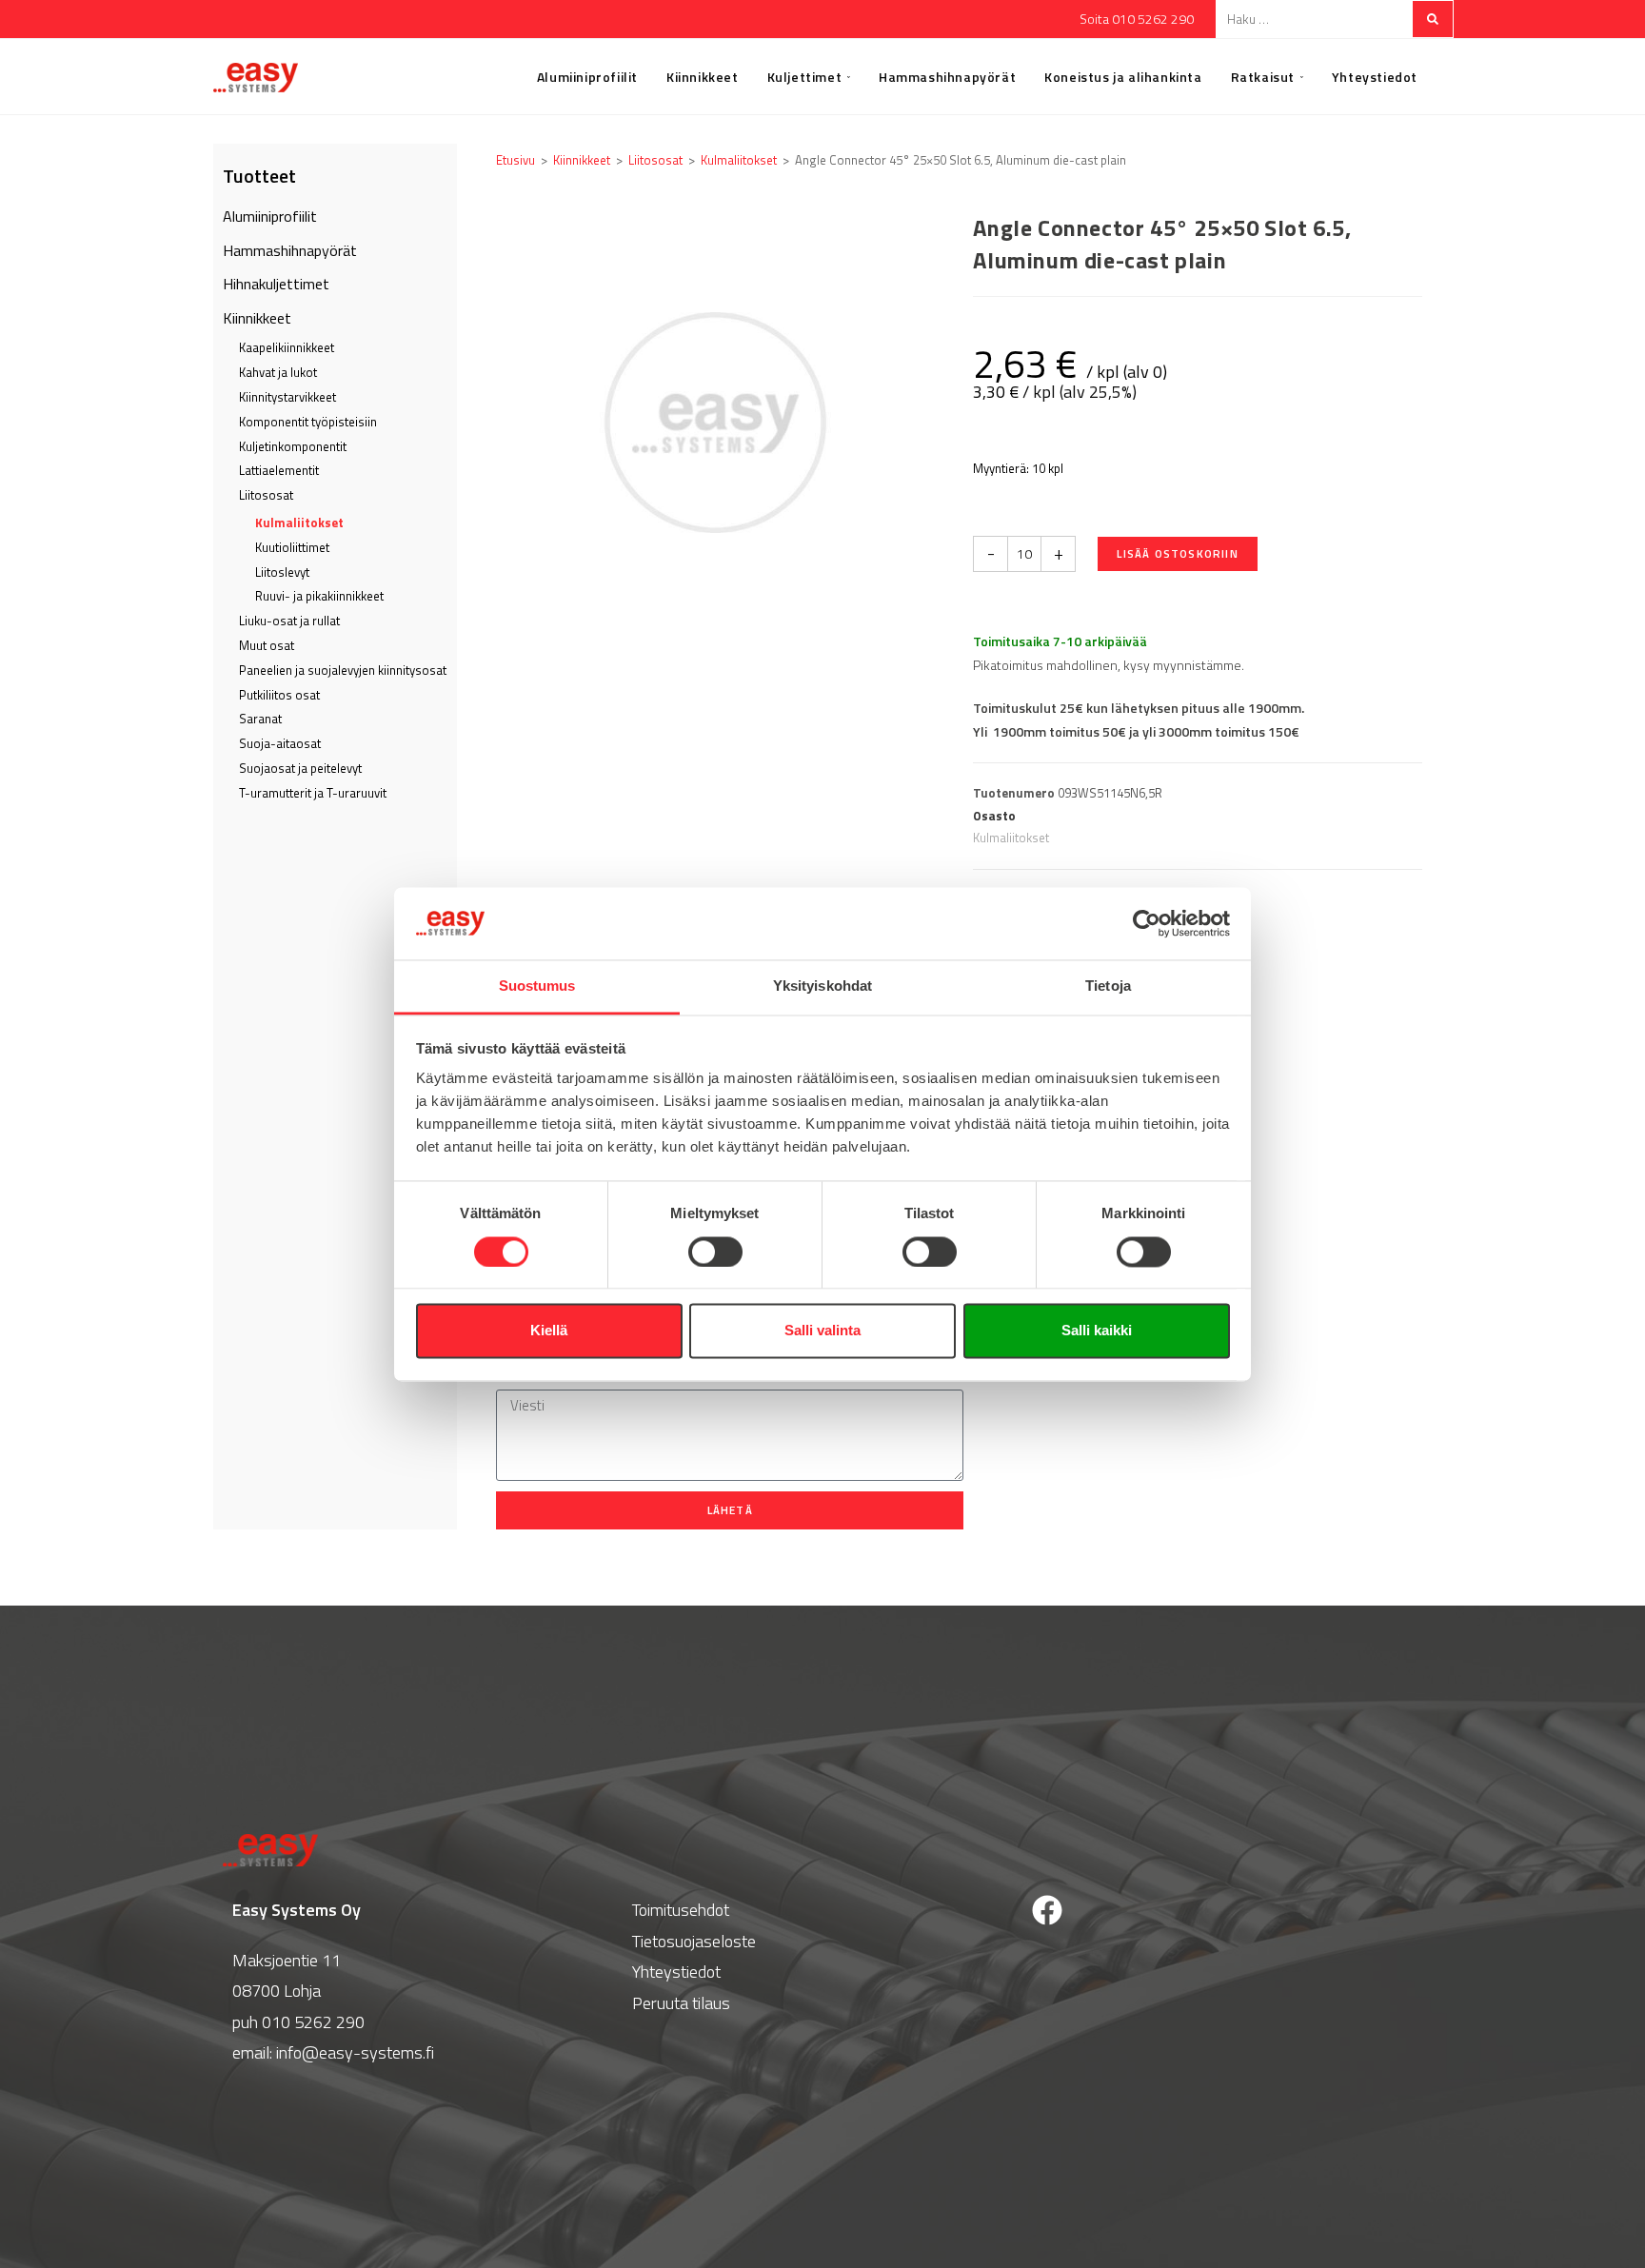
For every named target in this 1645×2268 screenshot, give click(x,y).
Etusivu (515, 160)
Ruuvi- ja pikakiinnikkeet (319, 596)
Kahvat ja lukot (278, 372)
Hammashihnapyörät (290, 250)
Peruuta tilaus (681, 2003)
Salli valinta (822, 1331)
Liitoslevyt (282, 572)
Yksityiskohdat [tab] (822, 986)
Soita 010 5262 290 (1137, 19)
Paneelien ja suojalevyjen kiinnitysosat (343, 670)
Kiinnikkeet (257, 318)
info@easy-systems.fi (355, 2052)
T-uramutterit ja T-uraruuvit (313, 793)
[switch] (715, 1252)
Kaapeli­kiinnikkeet (287, 347)
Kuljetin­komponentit (293, 446)
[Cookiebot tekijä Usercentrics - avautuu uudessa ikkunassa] (1147, 923)
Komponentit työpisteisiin (308, 422)
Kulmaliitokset (299, 523)
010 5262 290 (313, 2022)
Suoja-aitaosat (280, 743)
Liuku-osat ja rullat (289, 621)
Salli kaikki (1097, 1331)
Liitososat (266, 495)
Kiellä (549, 1331)
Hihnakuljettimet (276, 284)
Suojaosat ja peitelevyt (300, 768)
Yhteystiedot (676, 1972)
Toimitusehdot (681, 1910)
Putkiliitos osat (279, 695)
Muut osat (267, 645)
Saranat (260, 719)
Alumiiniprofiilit (270, 216)
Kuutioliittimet (292, 547)
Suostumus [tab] (537, 986)
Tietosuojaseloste (694, 1941)
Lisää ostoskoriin (1177, 553)
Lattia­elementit (279, 470)
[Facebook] (1047, 1910)
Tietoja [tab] (1108, 986)
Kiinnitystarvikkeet (287, 397)
